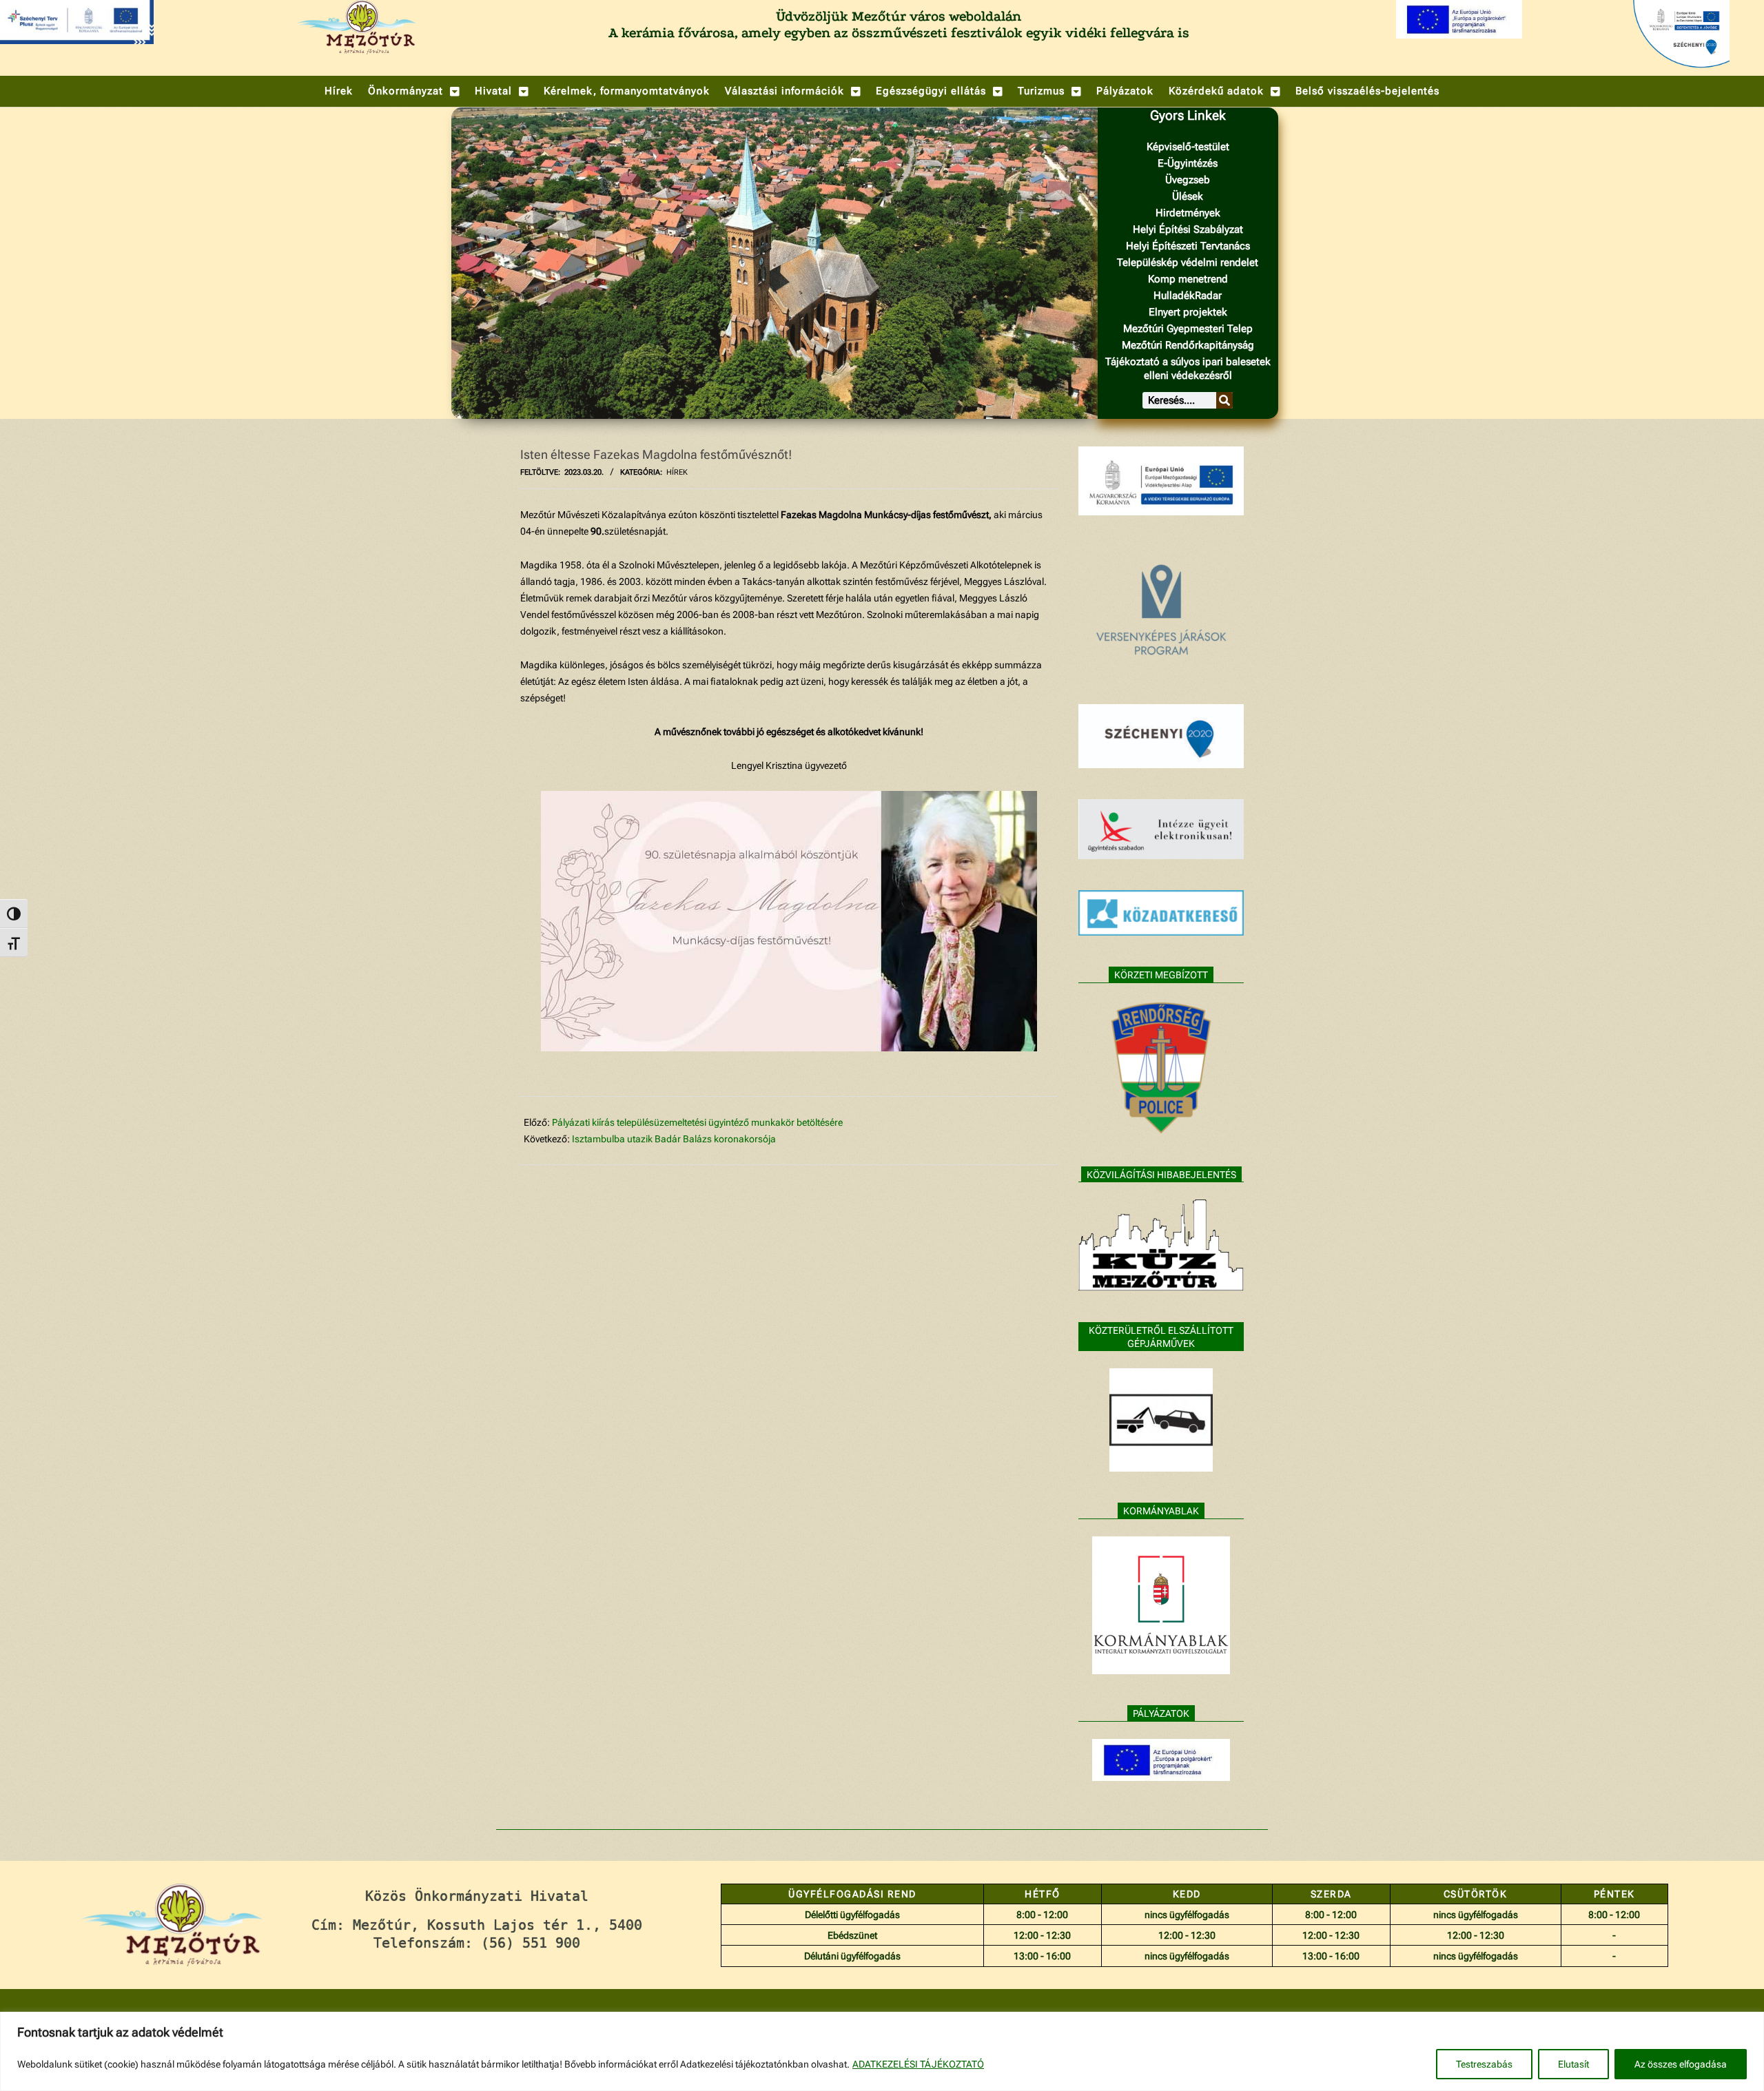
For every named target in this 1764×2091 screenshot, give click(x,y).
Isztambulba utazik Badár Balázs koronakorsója (674, 1139)
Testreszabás (1484, 2064)
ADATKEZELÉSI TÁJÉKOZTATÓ (918, 2064)
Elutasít (1573, 2064)
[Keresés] (1224, 400)
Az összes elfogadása (1681, 2064)
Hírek (677, 472)
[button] (414, 91)
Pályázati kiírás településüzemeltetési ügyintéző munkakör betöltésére (698, 1122)
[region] (882, 2051)
